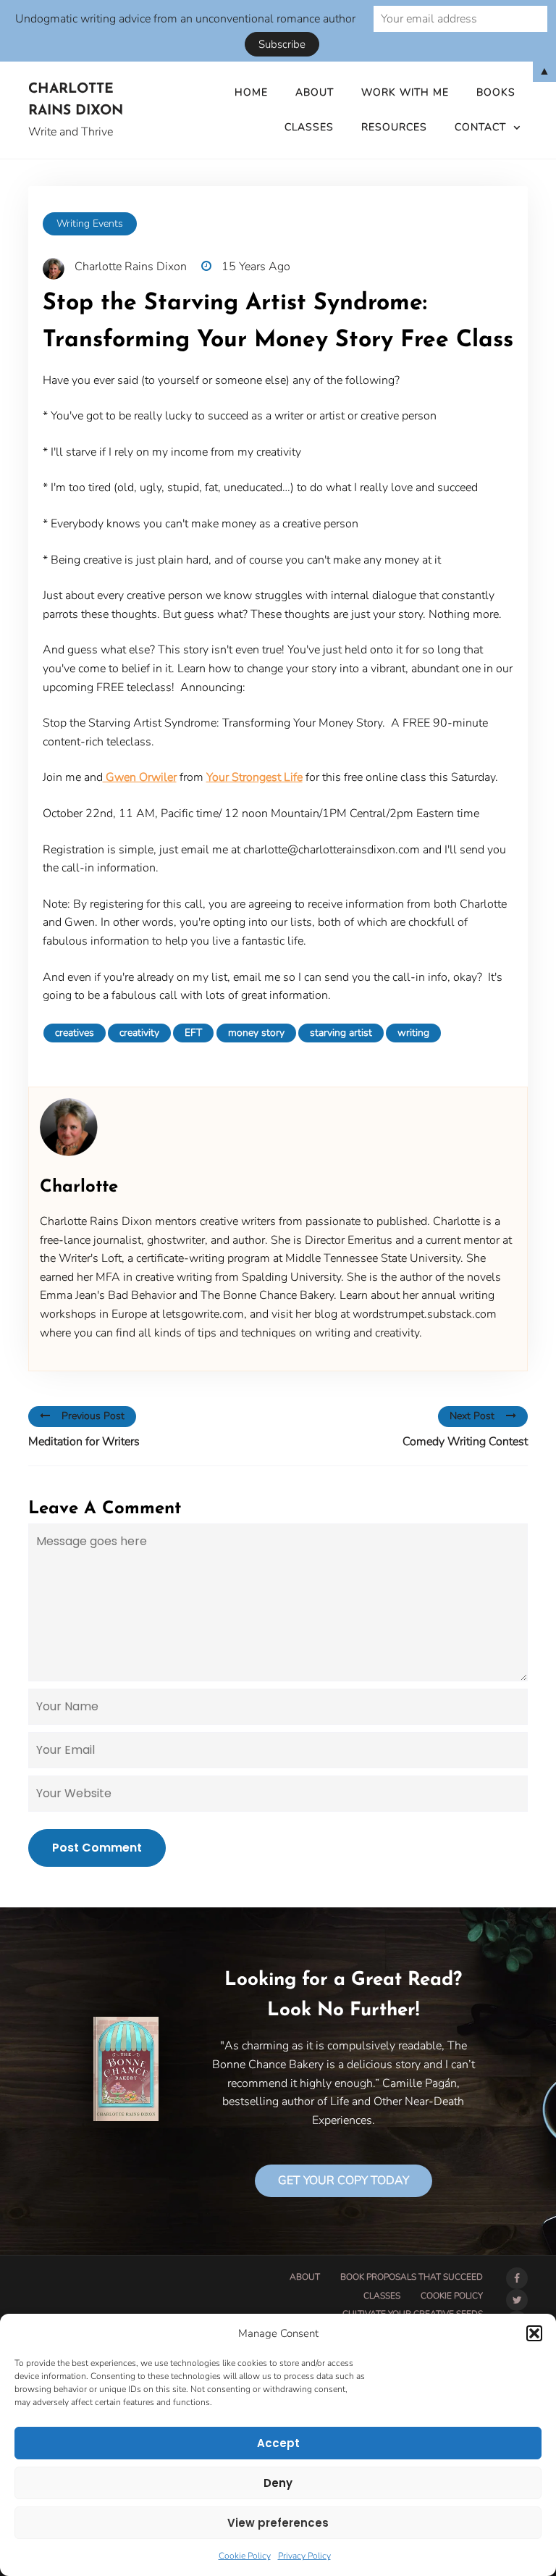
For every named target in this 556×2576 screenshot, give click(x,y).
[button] (534, 2333)
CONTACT (480, 127)
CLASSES (309, 127)
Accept (278, 2443)
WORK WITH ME (405, 92)
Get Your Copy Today (344, 2180)
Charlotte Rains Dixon (76, 101)
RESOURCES (394, 127)
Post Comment (97, 1848)
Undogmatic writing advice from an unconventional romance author (185, 19)
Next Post (472, 1416)
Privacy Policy (304, 2556)
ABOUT (315, 92)
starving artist (341, 1033)
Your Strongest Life (254, 777)
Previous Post (93, 1416)
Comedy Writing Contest (465, 1442)
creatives (75, 1033)
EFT (193, 1033)
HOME (251, 92)
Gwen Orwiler (140, 777)
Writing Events (90, 223)
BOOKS (496, 92)
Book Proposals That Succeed (412, 2277)
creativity (139, 1033)
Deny (278, 2483)
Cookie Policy (245, 2556)
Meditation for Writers (84, 1442)
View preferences (278, 2523)
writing (413, 1033)
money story (256, 1033)
